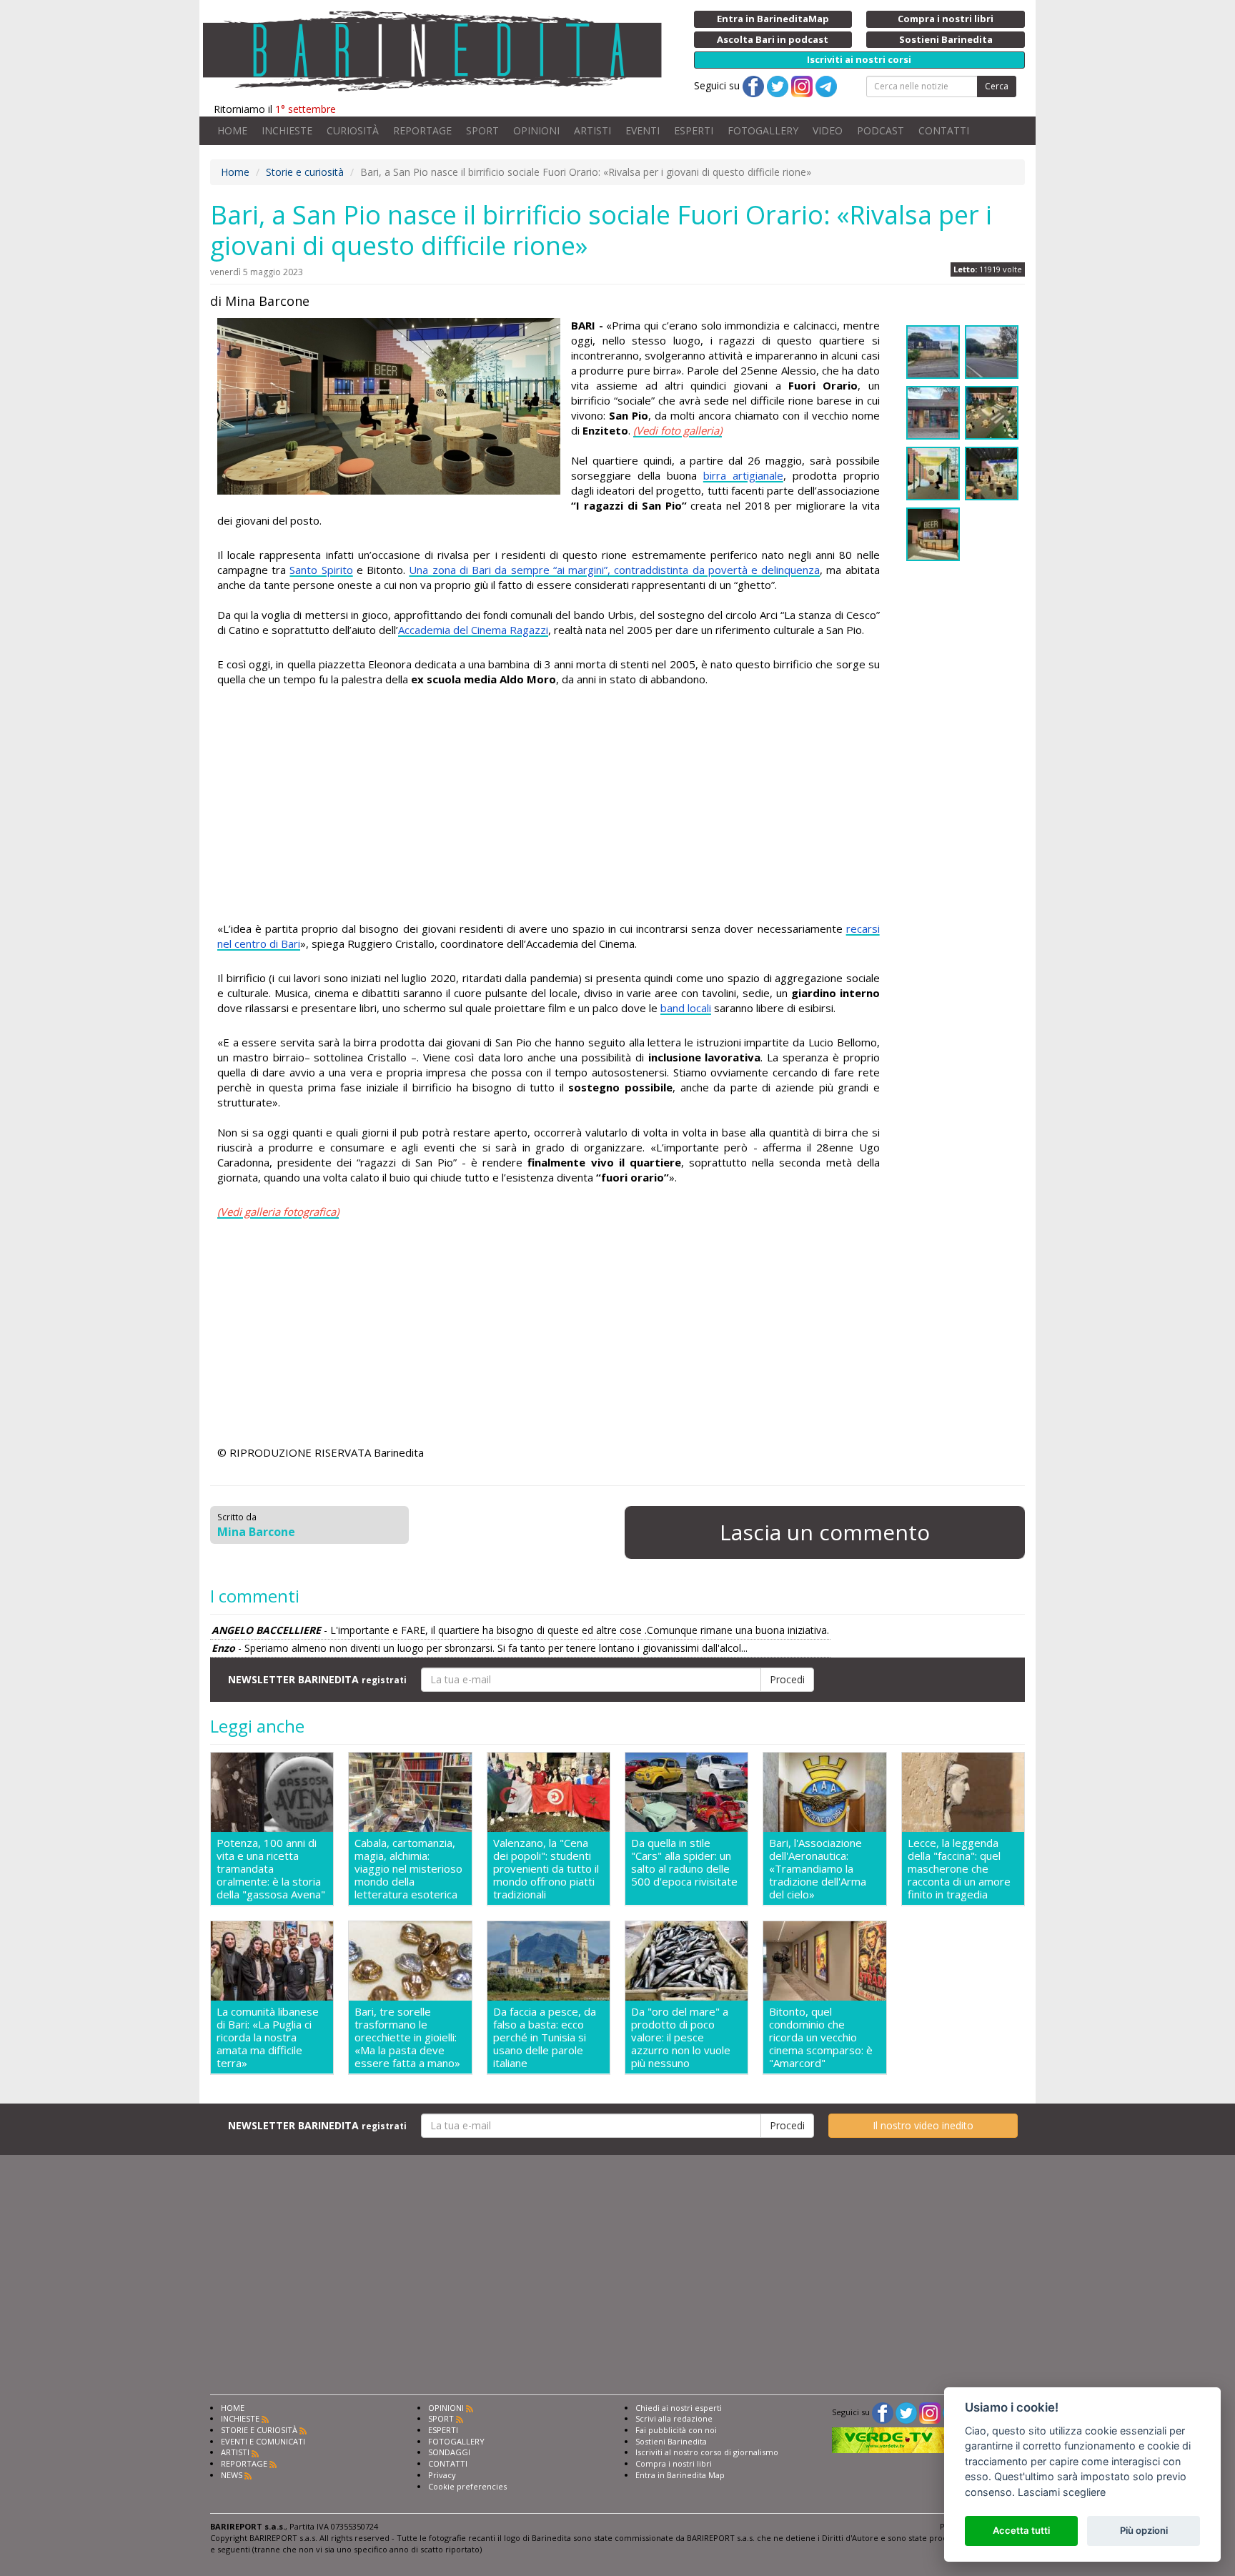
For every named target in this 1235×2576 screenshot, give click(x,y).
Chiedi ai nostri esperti (679, 2408)
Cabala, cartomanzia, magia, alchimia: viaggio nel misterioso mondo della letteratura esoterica (408, 1868)
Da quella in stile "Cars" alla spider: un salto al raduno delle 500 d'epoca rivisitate (684, 1862)
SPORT (482, 130)
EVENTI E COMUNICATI (263, 2441)
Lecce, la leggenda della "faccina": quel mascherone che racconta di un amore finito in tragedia (959, 1868)
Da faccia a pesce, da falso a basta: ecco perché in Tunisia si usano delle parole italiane (545, 2037)
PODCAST (881, 130)
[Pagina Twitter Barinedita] (906, 2412)
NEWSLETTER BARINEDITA (317, 1679)
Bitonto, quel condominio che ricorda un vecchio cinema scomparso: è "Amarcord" (821, 2037)
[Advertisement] (549, 806)
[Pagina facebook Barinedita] (883, 2412)
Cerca (997, 86)
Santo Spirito (321, 570)
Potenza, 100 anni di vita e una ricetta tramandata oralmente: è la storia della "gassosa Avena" (271, 1868)
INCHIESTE (287, 130)
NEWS (232, 2475)
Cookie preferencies (467, 2486)
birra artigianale (743, 475)
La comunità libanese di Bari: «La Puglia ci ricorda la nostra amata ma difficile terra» (268, 2037)
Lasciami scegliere (1062, 2492)
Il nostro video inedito (923, 2125)
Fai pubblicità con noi (676, 2430)
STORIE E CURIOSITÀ (259, 2430)
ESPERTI (694, 130)
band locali (686, 1008)
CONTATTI (944, 130)
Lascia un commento (825, 1532)
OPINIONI (536, 130)
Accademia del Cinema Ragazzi (473, 630)
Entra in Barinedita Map (680, 2475)
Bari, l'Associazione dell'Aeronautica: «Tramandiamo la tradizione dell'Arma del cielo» (818, 1868)
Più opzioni (1144, 2530)
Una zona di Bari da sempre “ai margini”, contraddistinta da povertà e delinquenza (614, 570)
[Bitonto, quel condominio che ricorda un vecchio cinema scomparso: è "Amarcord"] (824, 1961)
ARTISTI (592, 130)
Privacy (442, 2475)
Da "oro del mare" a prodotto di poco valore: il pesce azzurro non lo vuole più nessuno (681, 2037)
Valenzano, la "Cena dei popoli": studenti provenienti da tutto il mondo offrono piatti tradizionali (546, 1868)
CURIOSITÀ (353, 130)
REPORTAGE (422, 130)
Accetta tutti (1021, 2530)
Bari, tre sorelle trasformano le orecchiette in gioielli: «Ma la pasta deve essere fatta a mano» (407, 2037)
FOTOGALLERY (763, 130)
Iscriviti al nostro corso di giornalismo (707, 2452)
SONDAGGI (449, 2452)
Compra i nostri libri (674, 2463)
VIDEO (828, 130)
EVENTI (643, 130)
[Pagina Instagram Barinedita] (930, 2412)
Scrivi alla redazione (674, 2418)
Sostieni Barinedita (671, 2441)
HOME (232, 130)
